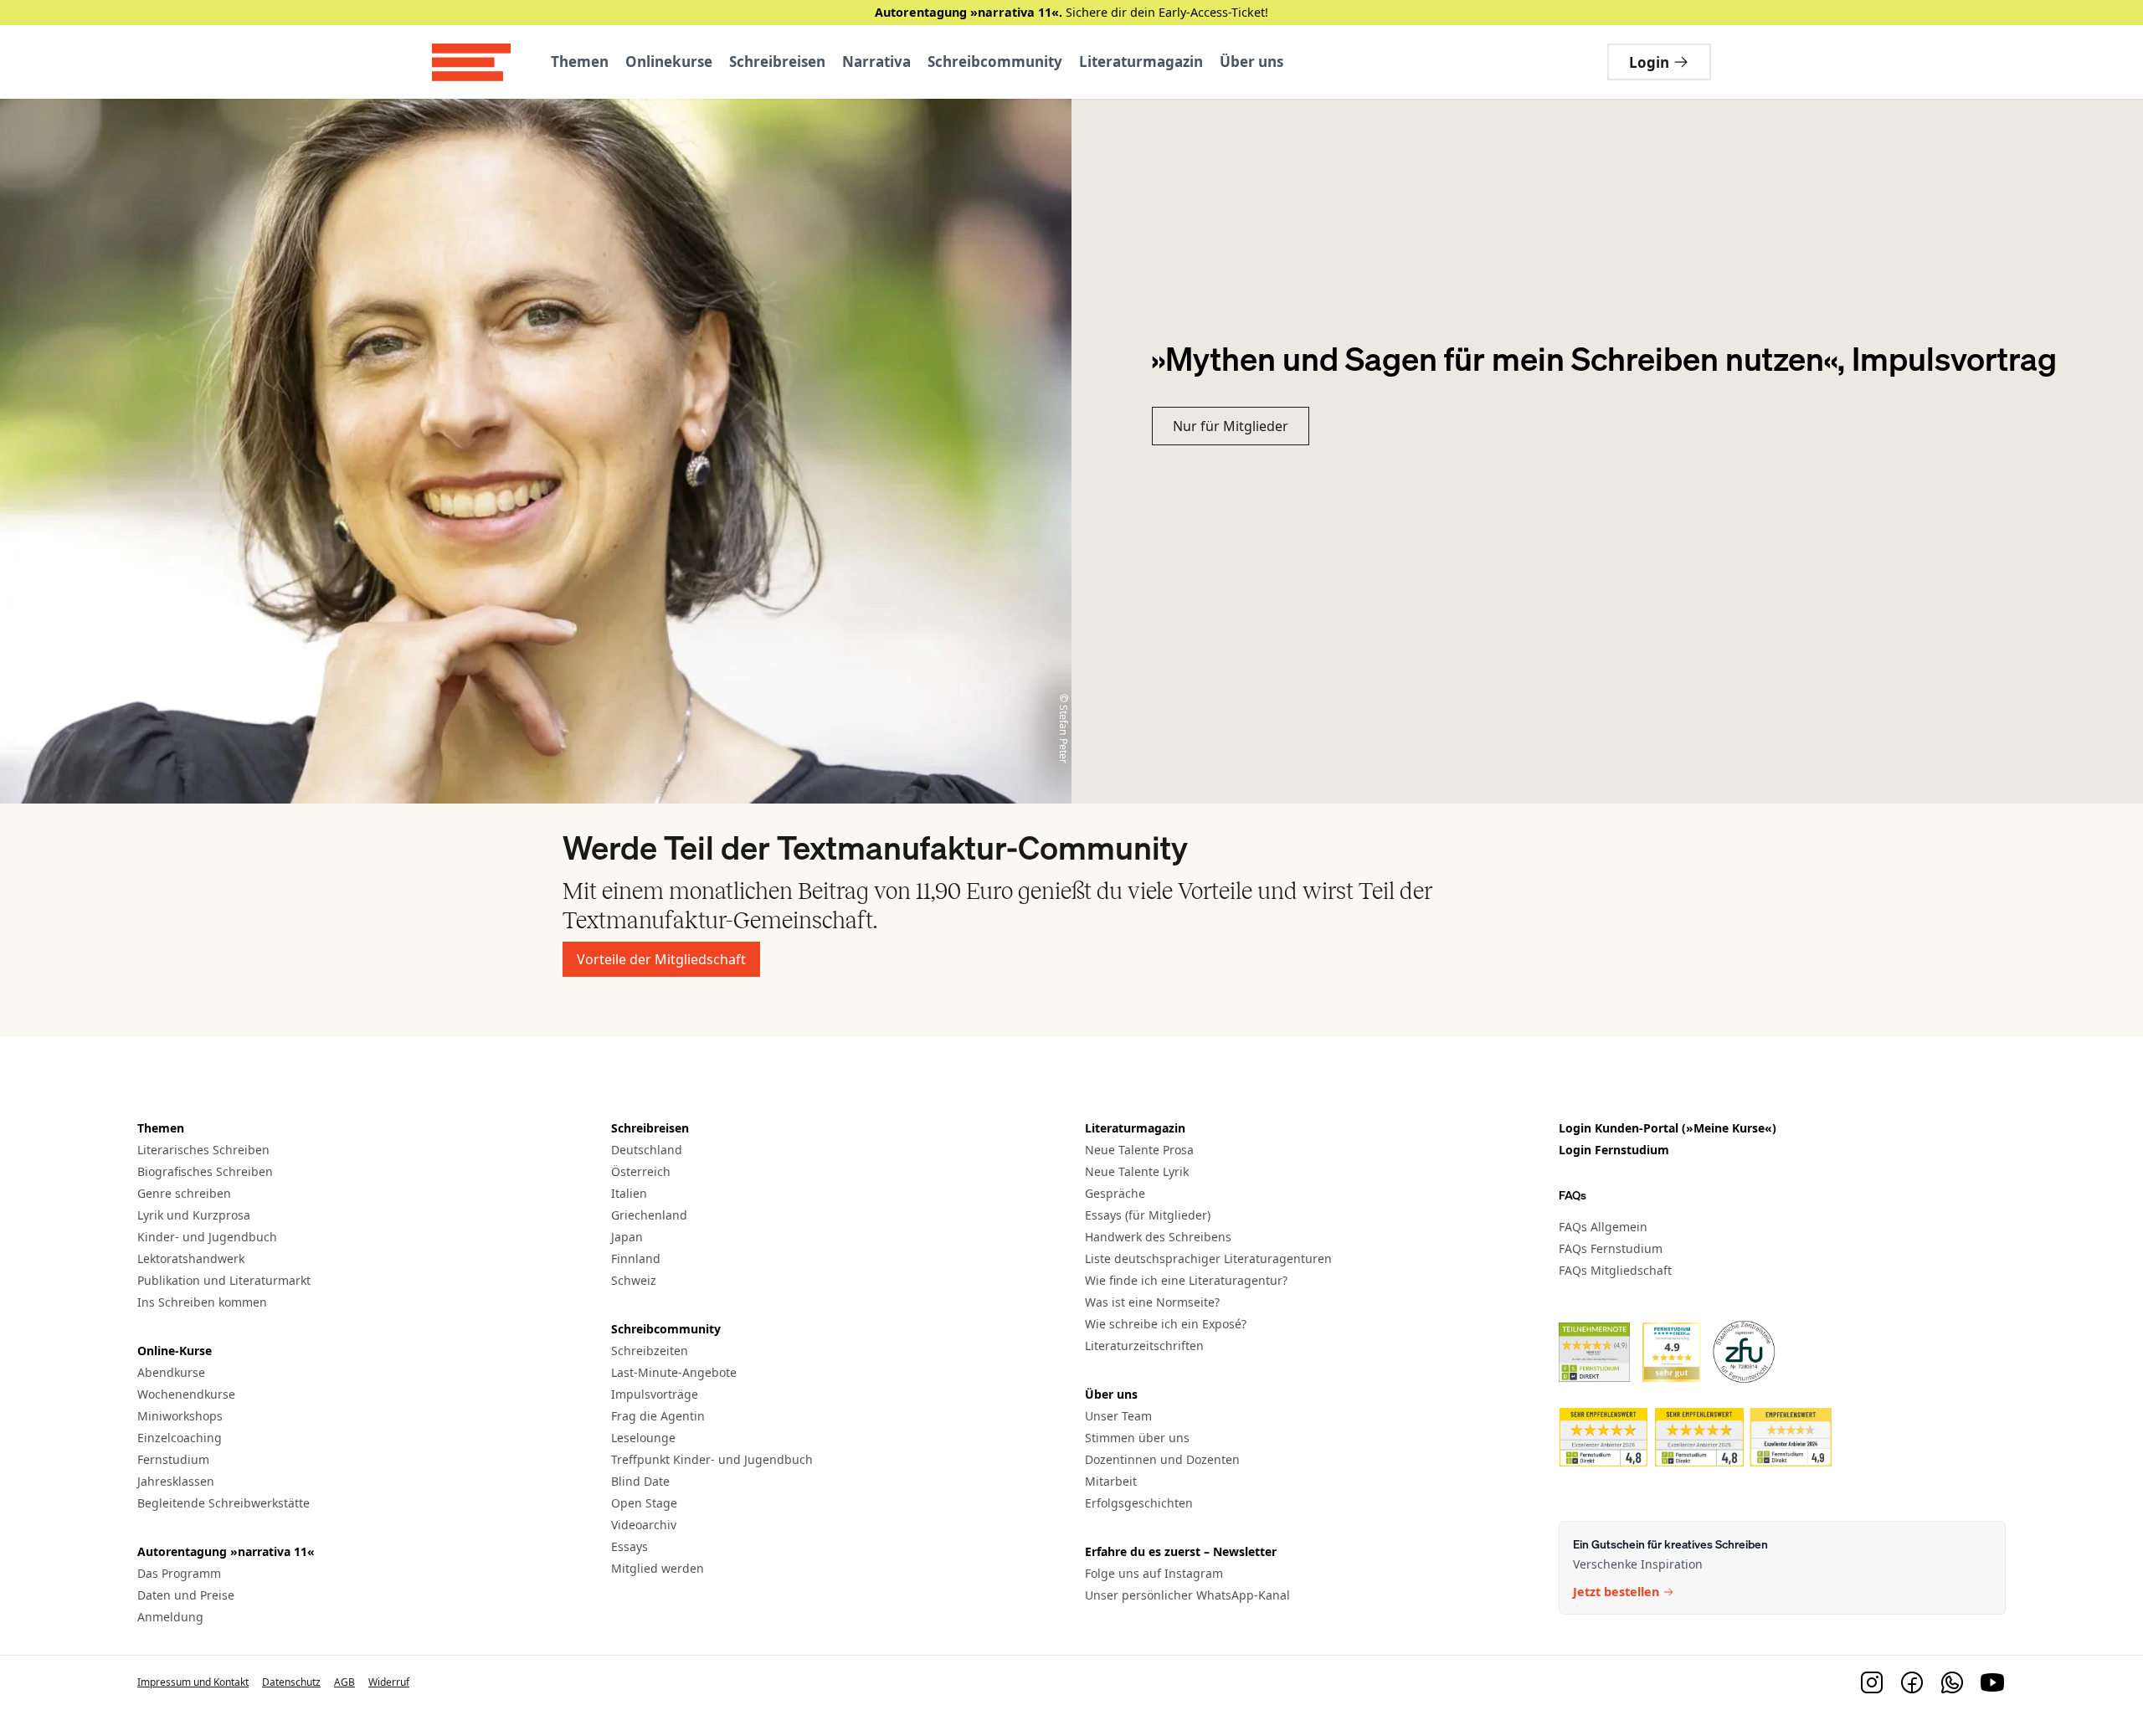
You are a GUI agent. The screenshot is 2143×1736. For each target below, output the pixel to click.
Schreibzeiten (650, 1351)
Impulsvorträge (655, 1394)
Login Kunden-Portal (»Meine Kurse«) (1668, 1128)
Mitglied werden (658, 1568)
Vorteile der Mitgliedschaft (661, 959)
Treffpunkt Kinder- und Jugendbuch (712, 1459)
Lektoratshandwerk (191, 1258)
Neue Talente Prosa (1139, 1150)
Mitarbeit (1111, 1481)
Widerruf (389, 1682)
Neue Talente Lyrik (1137, 1171)
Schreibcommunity (995, 62)
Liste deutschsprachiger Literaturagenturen (1208, 1258)
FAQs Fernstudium (1611, 1248)
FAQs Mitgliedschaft (1615, 1269)
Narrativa (876, 62)
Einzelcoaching (180, 1438)
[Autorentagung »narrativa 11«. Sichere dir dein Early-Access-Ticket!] (1071, 13)
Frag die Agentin (658, 1416)
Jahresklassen (176, 1481)
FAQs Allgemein (1603, 1226)
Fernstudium (173, 1459)
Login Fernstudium (1614, 1150)
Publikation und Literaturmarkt (224, 1280)
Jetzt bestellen (1616, 1592)
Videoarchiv (644, 1525)
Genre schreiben (184, 1193)
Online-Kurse (175, 1351)
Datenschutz (291, 1682)
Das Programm (179, 1573)
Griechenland (649, 1215)
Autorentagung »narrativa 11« (226, 1551)
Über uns (1251, 62)
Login (1649, 62)
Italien (629, 1193)
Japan (627, 1237)
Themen (580, 62)
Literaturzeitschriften (1144, 1346)
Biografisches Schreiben (205, 1171)
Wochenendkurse (186, 1394)
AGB (344, 1682)
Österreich (641, 1171)
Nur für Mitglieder (1231, 426)
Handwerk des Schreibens (1158, 1237)
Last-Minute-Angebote (674, 1372)
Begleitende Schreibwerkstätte (224, 1503)
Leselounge (643, 1438)
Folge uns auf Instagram (1154, 1573)
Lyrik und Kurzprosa (194, 1215)
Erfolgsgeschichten (1139, 1503)
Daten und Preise (186, 1595)
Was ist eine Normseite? (1152, 1302)
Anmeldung (170, 1617)
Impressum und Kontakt (193, 1682)
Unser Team (1118, 1416)
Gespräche (1115, 1193)
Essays (630, 1546)
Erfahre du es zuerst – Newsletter (1181, 1551)
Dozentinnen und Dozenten (1162, 1459)
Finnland (636, 1258)
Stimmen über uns (1137, 1438)
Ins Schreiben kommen (202, 1302)
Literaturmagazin (1141, 62)
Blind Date (640, 1481)
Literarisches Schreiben (203, 1150)
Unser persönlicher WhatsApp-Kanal (1187, 1595)
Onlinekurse (669, 62)
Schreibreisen (777, 62)
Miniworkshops (180, 1416)
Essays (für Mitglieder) (1148, 1215)
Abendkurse (171, 1372)
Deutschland (647, 1150)
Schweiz (634, 1280)
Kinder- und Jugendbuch (207, 1237)
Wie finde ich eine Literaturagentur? (1186, 1280)
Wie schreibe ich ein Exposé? (1166, 1324)
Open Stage (644, 1503)
